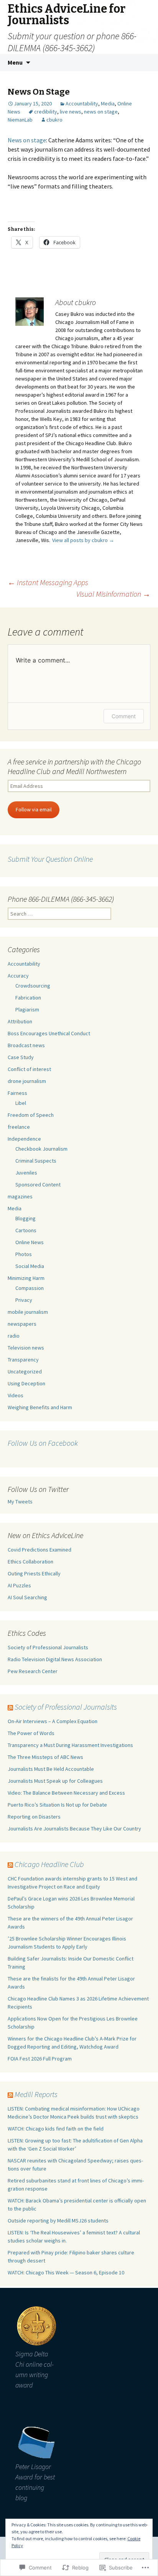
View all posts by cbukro (83, 540)
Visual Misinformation (113, 594)
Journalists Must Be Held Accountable (51, 1769)
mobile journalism (28, 1312)
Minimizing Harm (26, 1278)
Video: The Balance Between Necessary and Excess (66, 1793)
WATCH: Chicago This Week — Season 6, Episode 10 (66, 2272)
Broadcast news (26, 1045)
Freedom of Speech (31, 1115)
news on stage (101, 112)
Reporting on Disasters (34, 1817)
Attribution (20, 1021)
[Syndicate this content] (10, 1707)
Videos (16, 1395)
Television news (26, 1348)
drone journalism (27, 1081)
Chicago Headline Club (49, 1864)
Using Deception (26, 1383)
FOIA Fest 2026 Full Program (40, 2059)
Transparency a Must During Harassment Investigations (70, 1745)
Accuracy (18, 976)
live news (71, 112)
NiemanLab (20, 120)
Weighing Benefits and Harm (40, 1407)
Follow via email (34, 809)
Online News (30, 1242)
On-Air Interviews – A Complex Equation (53, 1721)
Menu (15, 62)
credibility (46, 112)
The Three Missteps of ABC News (45, 1757)
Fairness (17, 1093)
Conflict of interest (29, 1069)
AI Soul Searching (27, 1597)
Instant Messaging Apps (48, 582)
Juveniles (26, 1173)
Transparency (23, 1360)
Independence (24, 1139)
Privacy (24, 1300)
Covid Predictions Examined (39, 1550)
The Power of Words (31, 1733)
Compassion (30, 1288)
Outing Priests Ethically (34, 1573)
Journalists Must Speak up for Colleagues (55, 1781)
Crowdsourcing (33, 986)
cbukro (54, 120)
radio (14, 1336)
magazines (20, 1196)
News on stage (27, 140)
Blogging (26, 1218)
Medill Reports (36, 2094)
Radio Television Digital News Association (55, 1659)
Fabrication (28, 998)
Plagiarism (27, 1009)
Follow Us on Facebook (43, 1443)
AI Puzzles (19, 1585)
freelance (19, 1127)
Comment (124, 716)
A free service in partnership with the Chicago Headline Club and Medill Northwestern (74, 766)
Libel (21, 1103)
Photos (24, 1254)
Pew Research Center (33, 1671)
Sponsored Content (38, 1185)
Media (108, 103)
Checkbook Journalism (41, 1149)
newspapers (22, 1324)
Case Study (21, 1057)
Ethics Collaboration (30, 1562)
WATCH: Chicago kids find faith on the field (56, 2129)
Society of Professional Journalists (48, 1647)
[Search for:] (144, 63)
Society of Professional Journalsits (66, 1707)
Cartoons (26, 1230)
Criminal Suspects (36, 1161)
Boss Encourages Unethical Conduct (49, 1033)
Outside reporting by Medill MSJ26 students (58, 2221)
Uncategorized (25, 1371)
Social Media (30, 1266)
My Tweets (20, 1502)
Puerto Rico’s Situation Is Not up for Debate (57, 1805)
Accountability (82, 103)
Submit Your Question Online (50, 859)
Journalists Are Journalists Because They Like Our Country (74, 1829)
